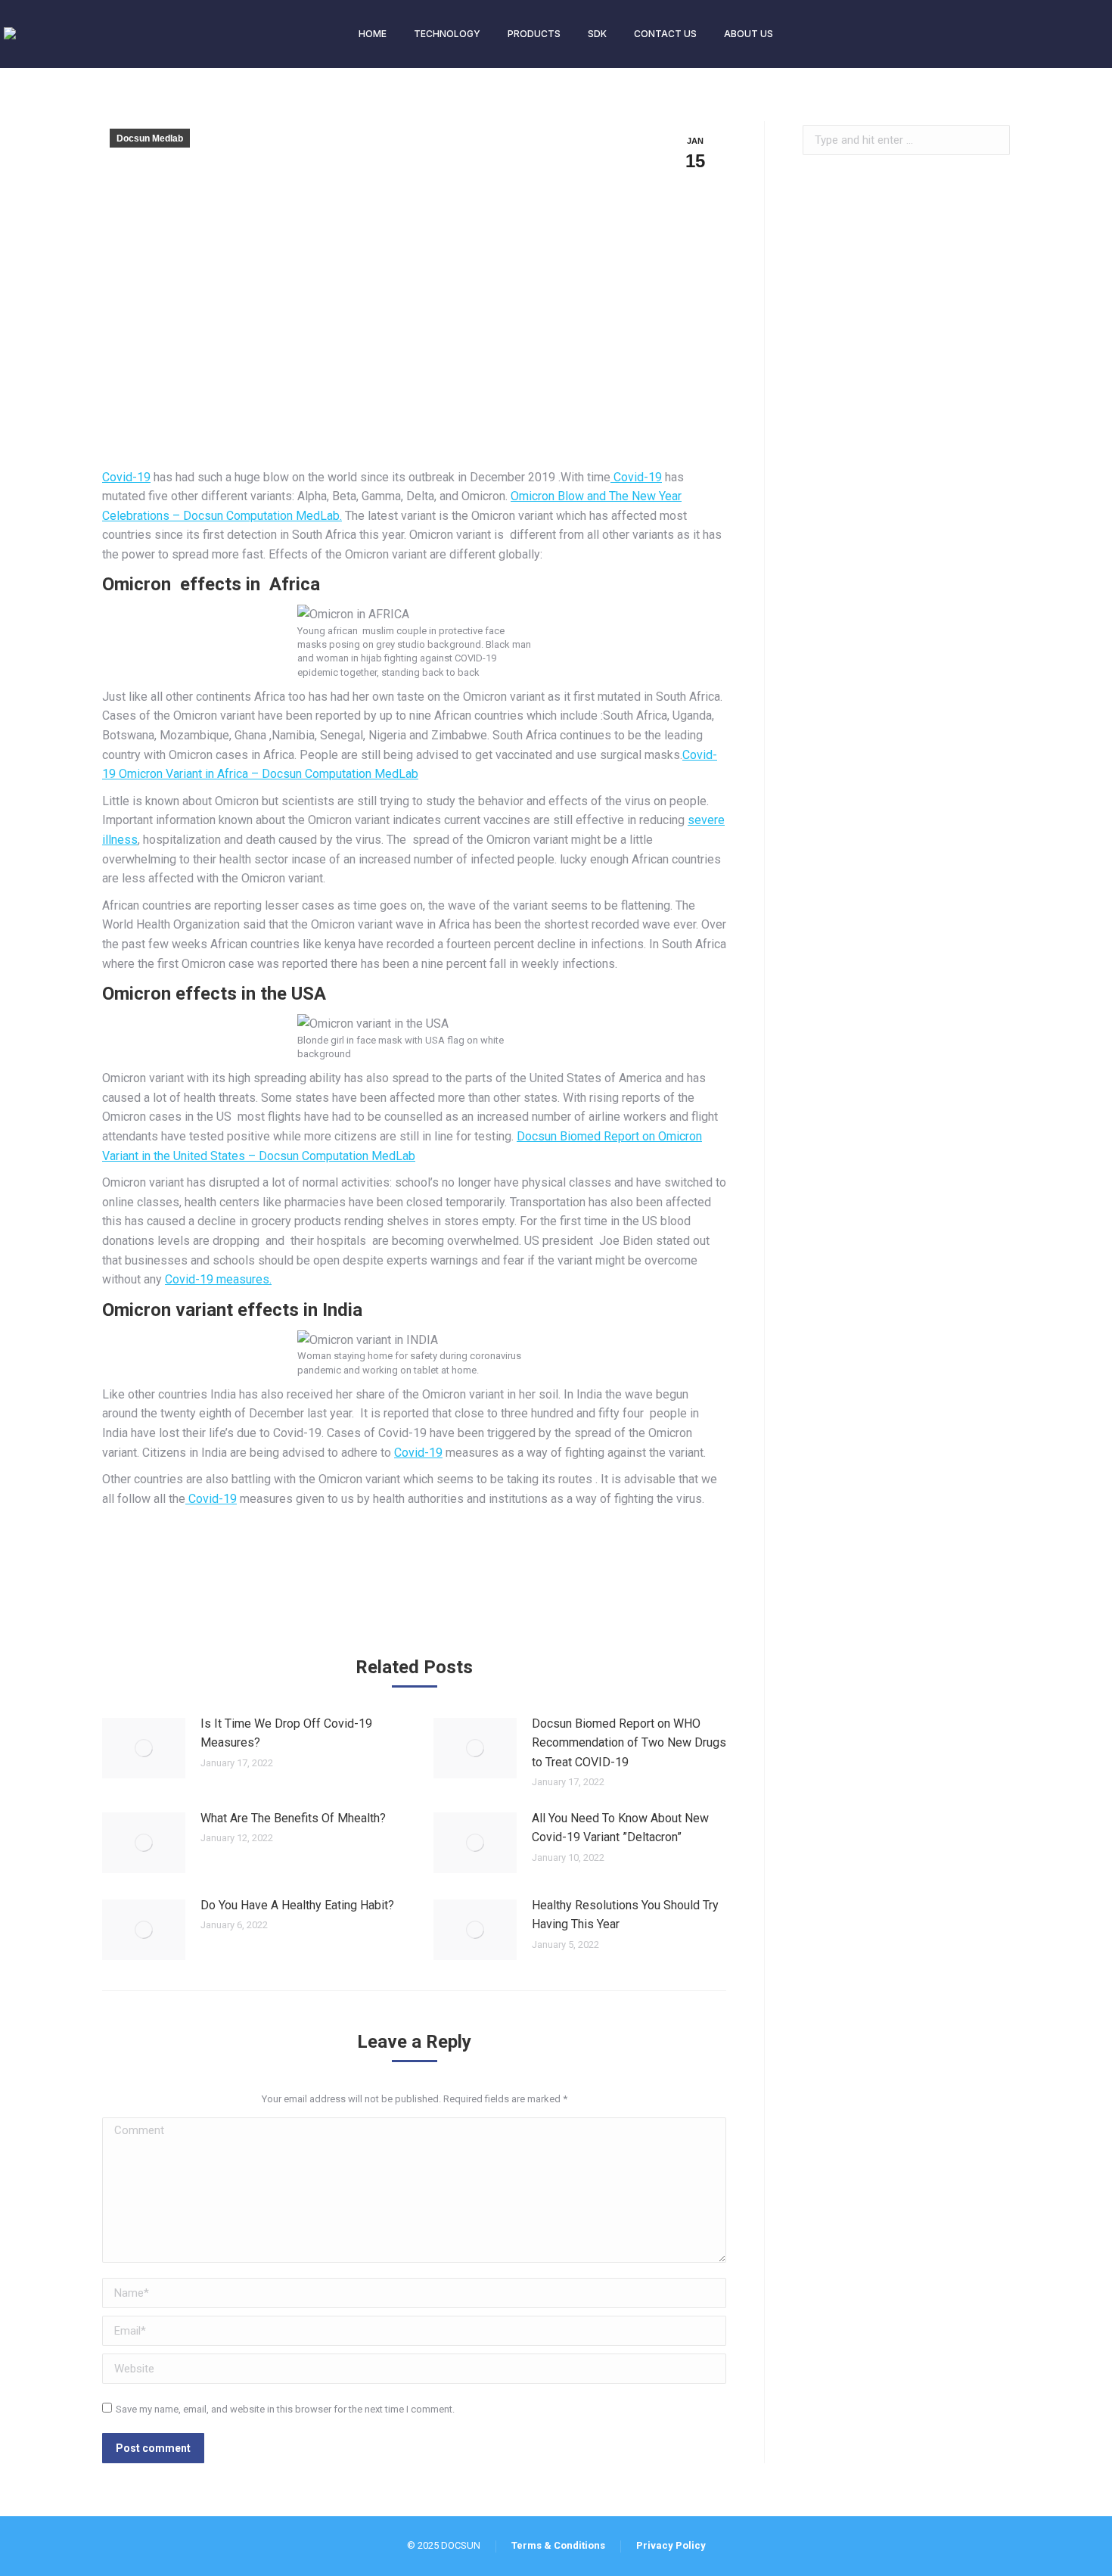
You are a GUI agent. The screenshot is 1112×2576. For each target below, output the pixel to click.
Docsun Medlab (150, 138)
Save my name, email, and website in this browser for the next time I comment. (285, 2409)
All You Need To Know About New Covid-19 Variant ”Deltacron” (620, 1828)
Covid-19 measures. (218, 1279)
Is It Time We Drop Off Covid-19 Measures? (286, 1733)
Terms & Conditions (558, 2545)
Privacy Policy (671, 2545)
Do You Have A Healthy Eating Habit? (297, 1905)
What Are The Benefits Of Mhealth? (293, 1818)
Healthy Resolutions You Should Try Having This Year (625, 1915)
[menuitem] (373, 34)
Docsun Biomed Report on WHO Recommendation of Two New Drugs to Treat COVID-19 (629, 1743)
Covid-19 (126, 477)
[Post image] (144, 1748)
